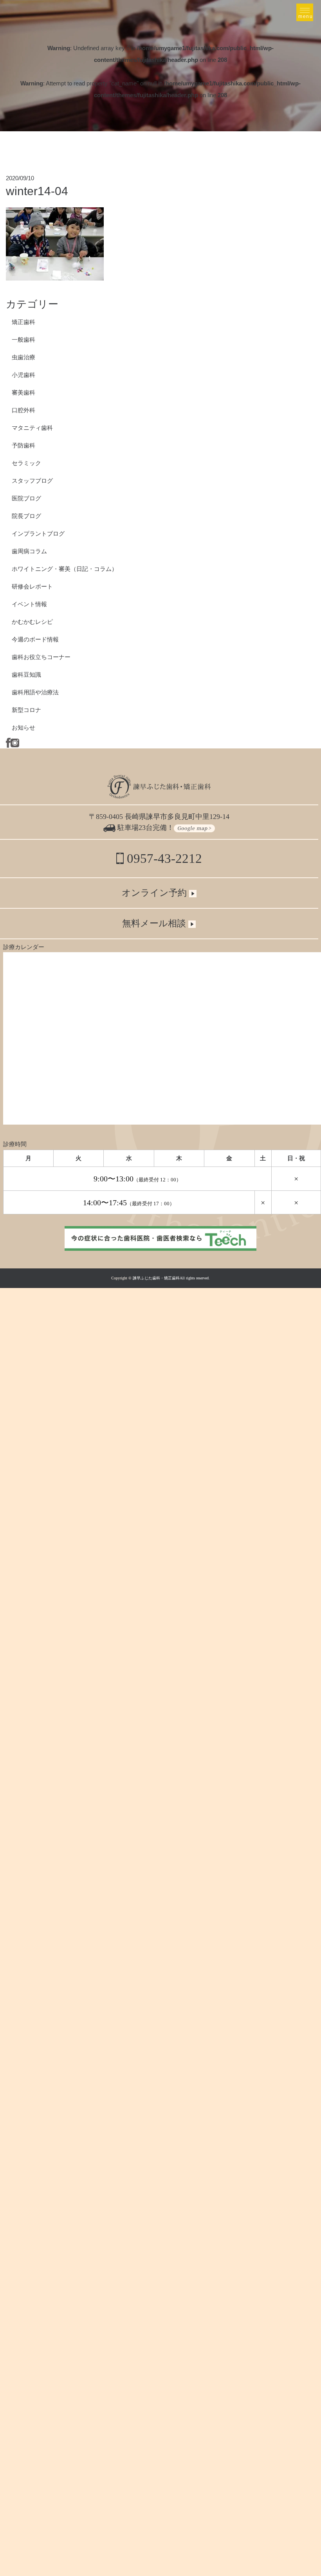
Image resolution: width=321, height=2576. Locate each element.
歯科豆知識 (26, 675)
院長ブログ (26, 516)
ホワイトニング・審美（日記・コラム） (65, 569)
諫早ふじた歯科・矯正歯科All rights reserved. (171, 1278)
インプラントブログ (38, 533)
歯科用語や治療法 (35, 692)
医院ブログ (26, 498)
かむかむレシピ (32, 622)
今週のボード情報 (35, 639)
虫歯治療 (23, 357)
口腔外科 (23, 410)
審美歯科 (23, 392)
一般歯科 (23, 340)
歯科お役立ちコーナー (41, 657)
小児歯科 (23, 375)
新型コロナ (26, 710)
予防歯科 (23, 445)
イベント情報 (29, 604)
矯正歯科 (23, 322)
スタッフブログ (32, 481)
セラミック (26, 463)
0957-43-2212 (163, 859)
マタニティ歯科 (32, 428)
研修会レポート (32, 586)
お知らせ (23, 727)
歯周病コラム (29, 551)
